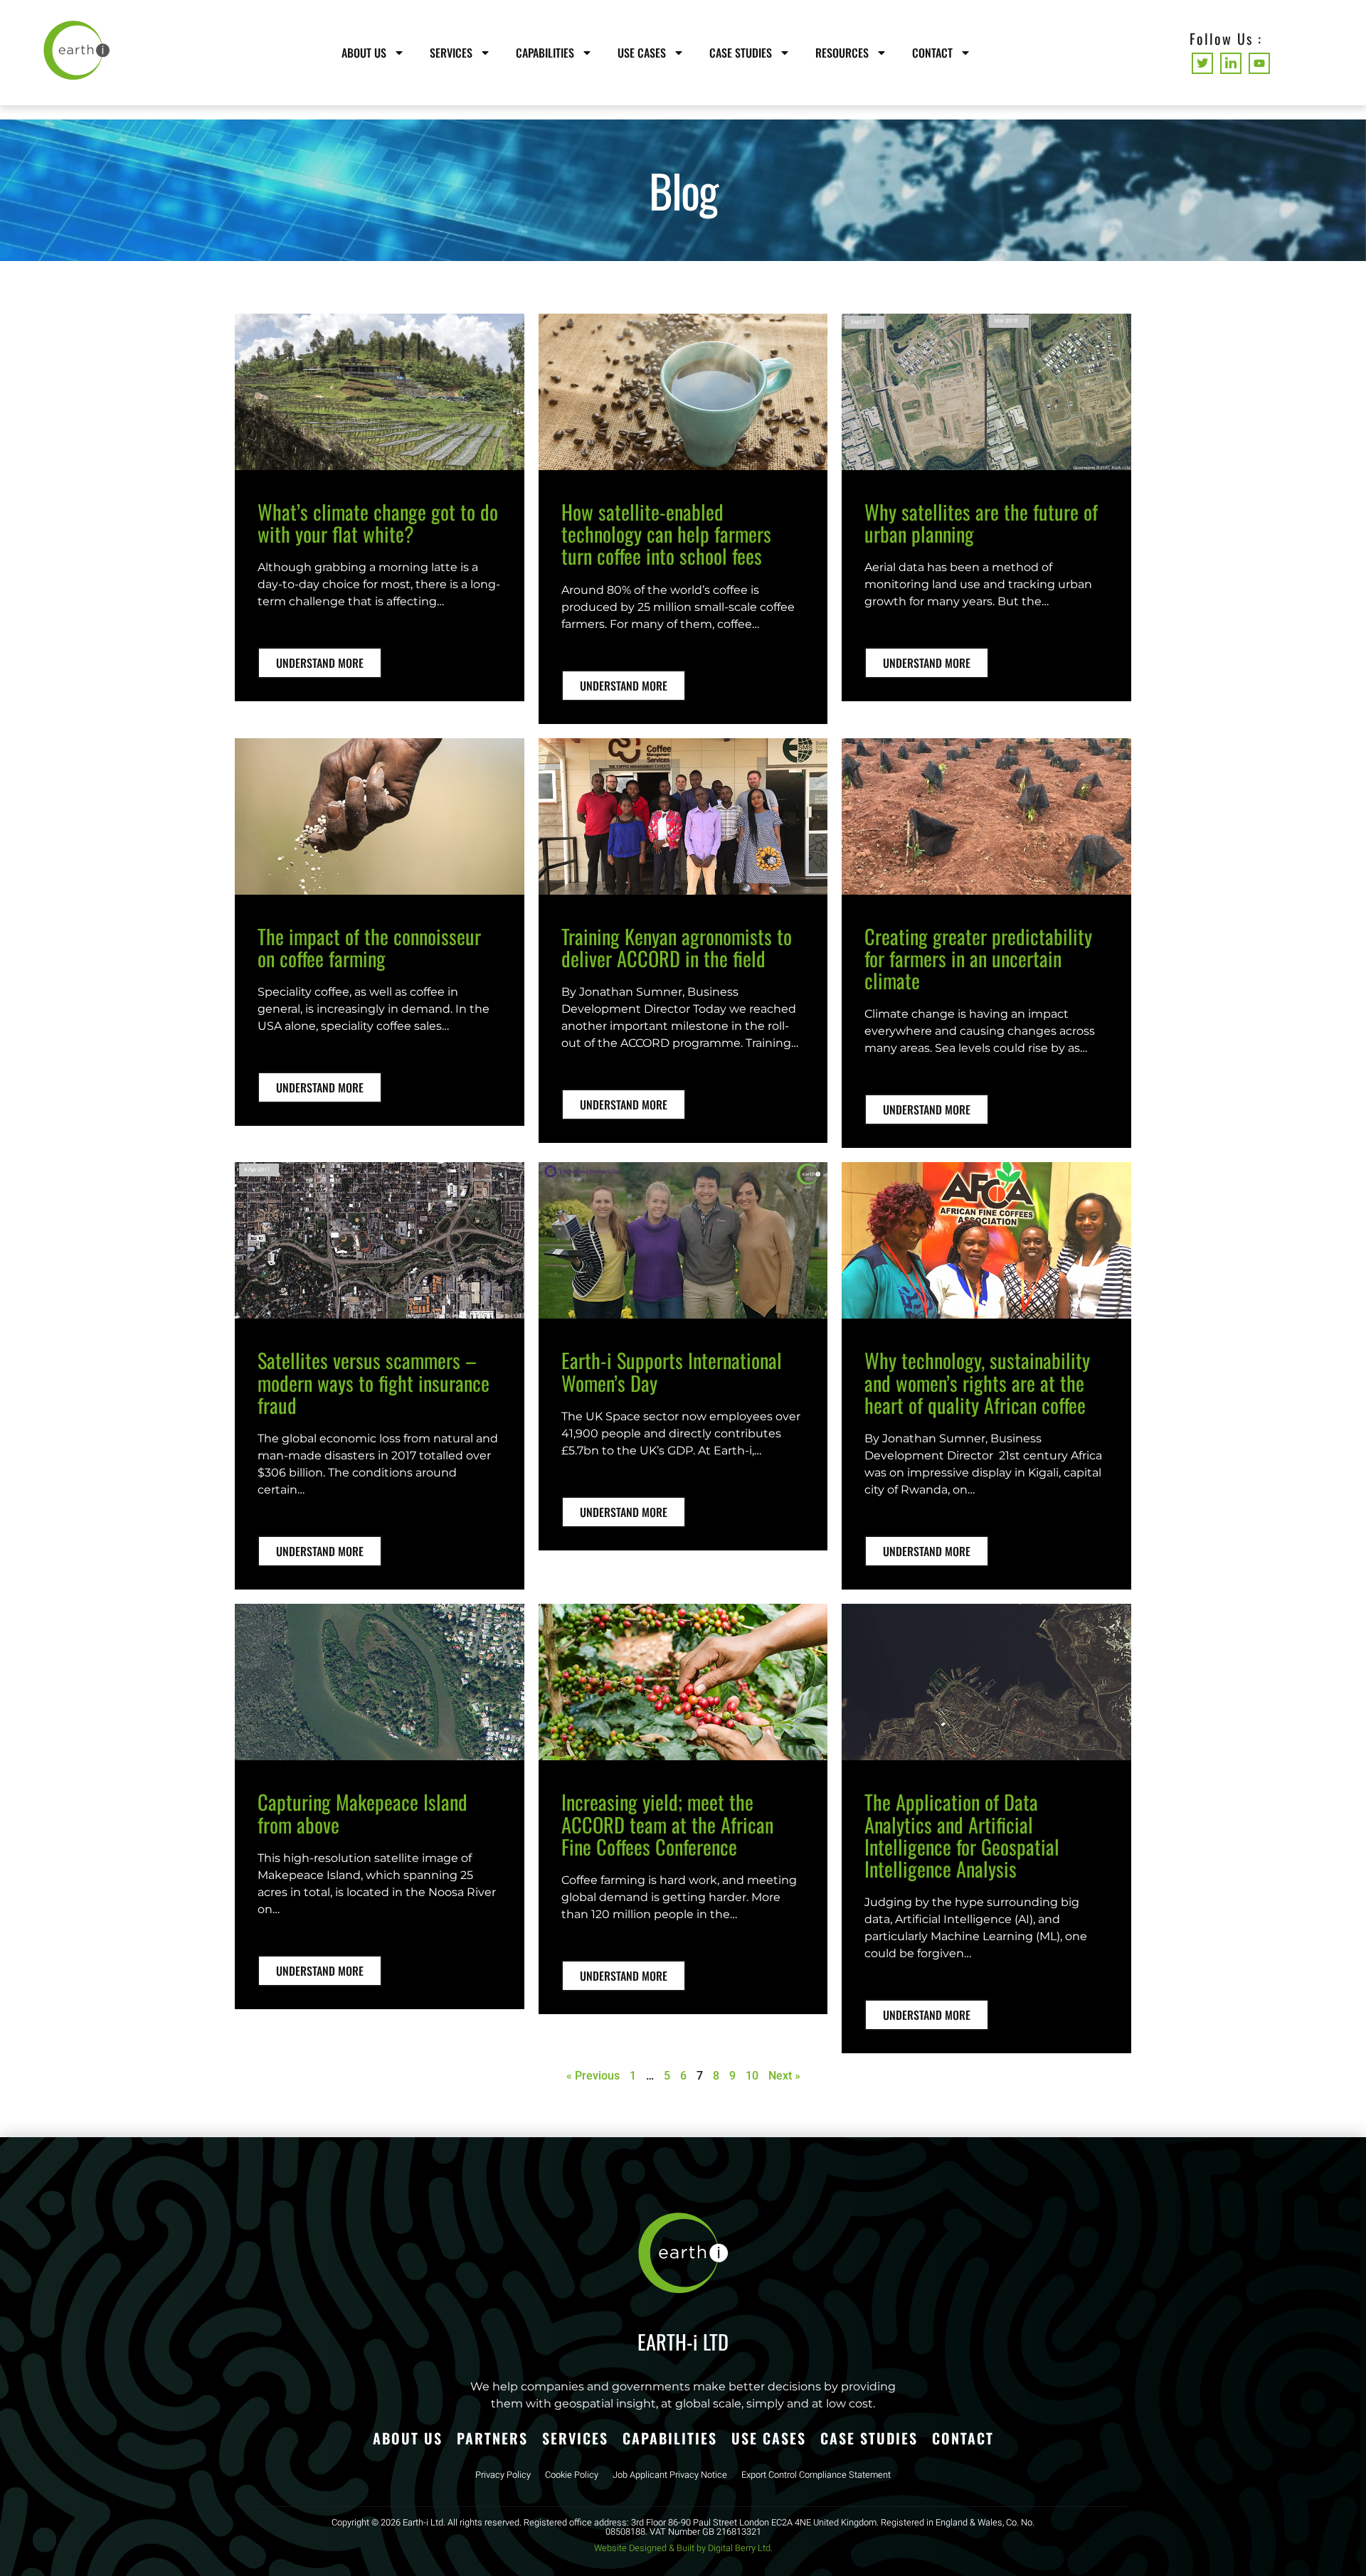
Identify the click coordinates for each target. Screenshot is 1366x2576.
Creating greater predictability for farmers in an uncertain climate (978, 958)
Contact (932, 53)
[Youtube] (1259, 63)
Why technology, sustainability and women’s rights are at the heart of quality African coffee (977, 1382)
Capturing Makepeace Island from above (362, 1813)
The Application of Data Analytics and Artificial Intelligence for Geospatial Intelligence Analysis (962, 1835)
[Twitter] (1202, 63)
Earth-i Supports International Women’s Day (672, 1371)
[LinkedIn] (1231, 63)
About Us (364, 53)
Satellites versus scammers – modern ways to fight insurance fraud (374, 1382)
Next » (784, 2076)
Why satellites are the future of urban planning (981, 522)
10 (752, 2076)
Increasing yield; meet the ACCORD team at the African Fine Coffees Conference (667, 1824)
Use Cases (642, 53)
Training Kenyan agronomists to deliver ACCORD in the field (677, 947)
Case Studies (741, 53)
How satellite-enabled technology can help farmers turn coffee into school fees (666, 534)
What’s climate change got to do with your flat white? (378, 522)
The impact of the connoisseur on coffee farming (369, 947)
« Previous (593, 2076)
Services (451, 53)
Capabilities (545, 53)
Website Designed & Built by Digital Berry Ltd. (683, 2548)
